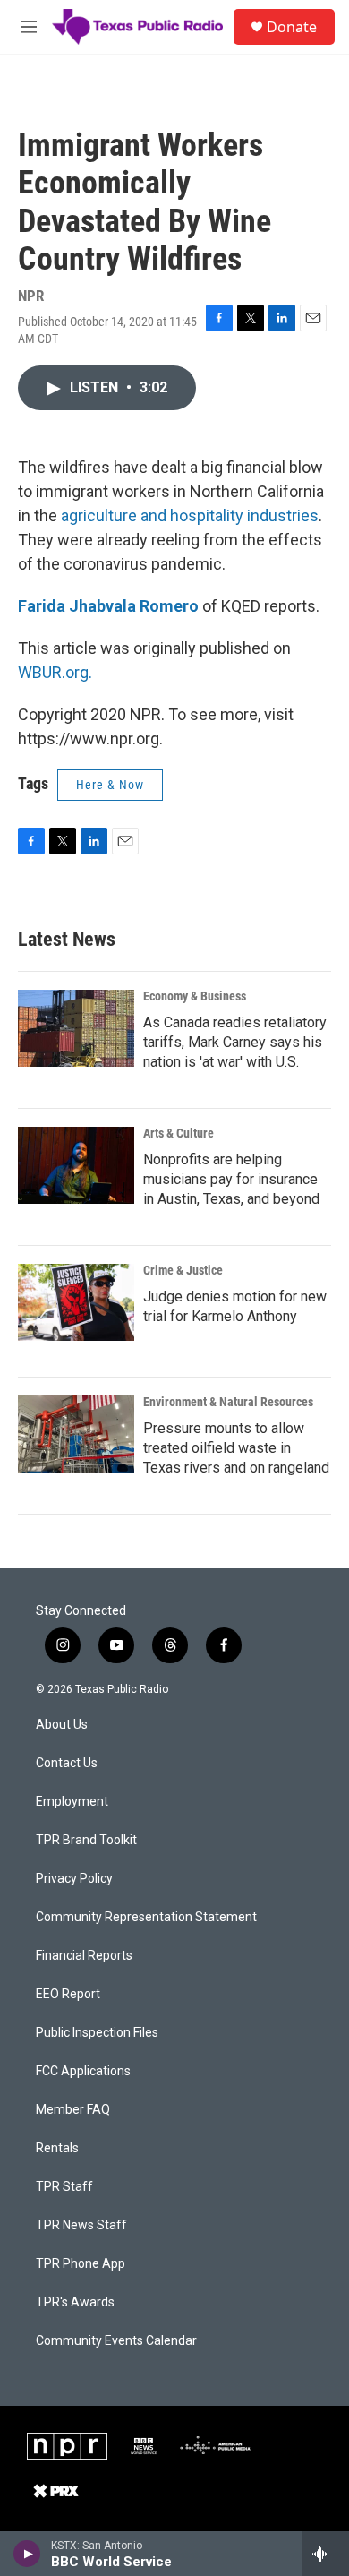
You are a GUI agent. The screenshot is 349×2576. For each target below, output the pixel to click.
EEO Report (68, 1994)
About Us (62, 1725)
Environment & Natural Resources (228, 1402)
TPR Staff (64, 2187)
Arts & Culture (179, 1133)
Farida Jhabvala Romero (108, 606)
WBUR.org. (55, 672)
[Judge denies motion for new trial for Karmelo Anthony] (76, 1302)
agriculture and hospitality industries (190, 515)
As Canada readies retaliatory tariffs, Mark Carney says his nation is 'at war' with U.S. (235, 1042)
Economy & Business (195, 996)
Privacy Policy (74, 1879)
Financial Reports (84, 1956)
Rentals (57, 2148)
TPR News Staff (81, 2225)
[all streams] (325, 2554)
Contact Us (67, 1763)
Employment (72, 1802)
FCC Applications (83, 2071)
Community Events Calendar (116, 2341)
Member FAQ (73, 2110)
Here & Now (110, 785)
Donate (292, 27)
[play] (27, 2554)
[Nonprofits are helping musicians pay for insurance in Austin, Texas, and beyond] (76, 1165)
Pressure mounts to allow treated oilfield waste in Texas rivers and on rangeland (236, 1448)
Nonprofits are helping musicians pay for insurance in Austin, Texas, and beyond (231, 1179)
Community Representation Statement (146, 1917)
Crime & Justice (183, 1270)
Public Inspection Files (97, 2033)
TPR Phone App (81, 2264)
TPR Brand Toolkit (86, 1840)
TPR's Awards (75, 2302)
